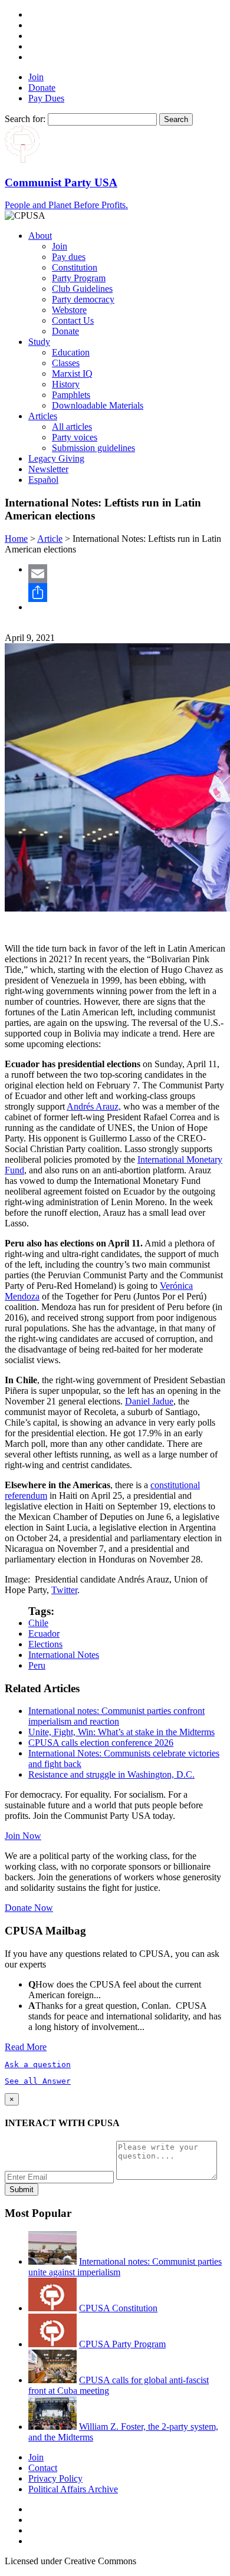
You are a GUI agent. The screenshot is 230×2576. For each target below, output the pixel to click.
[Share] (127, 593)
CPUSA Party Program (122, 2344)
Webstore (69, 310)
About (40, 236)
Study (39, 342)
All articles (72, 427)
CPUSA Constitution (118, 2308)
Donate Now (29, 1908)
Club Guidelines (82, 289)
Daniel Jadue (149, 1401)
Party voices (75, 437)
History (66, 384)
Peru (37, 1665)
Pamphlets (71, 395)
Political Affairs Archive (73, 2489)
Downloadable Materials (98, 405)
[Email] (127, 574)
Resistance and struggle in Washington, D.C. (111, 1774)
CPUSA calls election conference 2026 (101, 1743)
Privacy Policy (55, 2478)
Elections (45, 1644)
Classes (66, 363)
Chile (38, 1623)
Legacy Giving (56, 458)
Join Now (23, 1836)
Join (36, 77)
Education (71, 352)
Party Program (79, 278)
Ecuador (44, 1634)
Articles (43, 416)
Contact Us (73, 320)
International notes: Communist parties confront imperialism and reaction (116, 1716)
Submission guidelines (93, 448)
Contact (43, 2468)
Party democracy (83, 299)
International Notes (64, 1655)
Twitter (64, 1590)
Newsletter (48, 469)
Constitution (75, 267)
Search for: (25, 119)
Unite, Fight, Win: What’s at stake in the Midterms (121, 1732)
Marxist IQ (72, 374)
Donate (42, 88)
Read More (26, 2047)
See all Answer (38, 2081)
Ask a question (38, 2065)
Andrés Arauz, (94, 1106)
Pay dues (69, 257)
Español (43, 480)
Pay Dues (46, 98)
